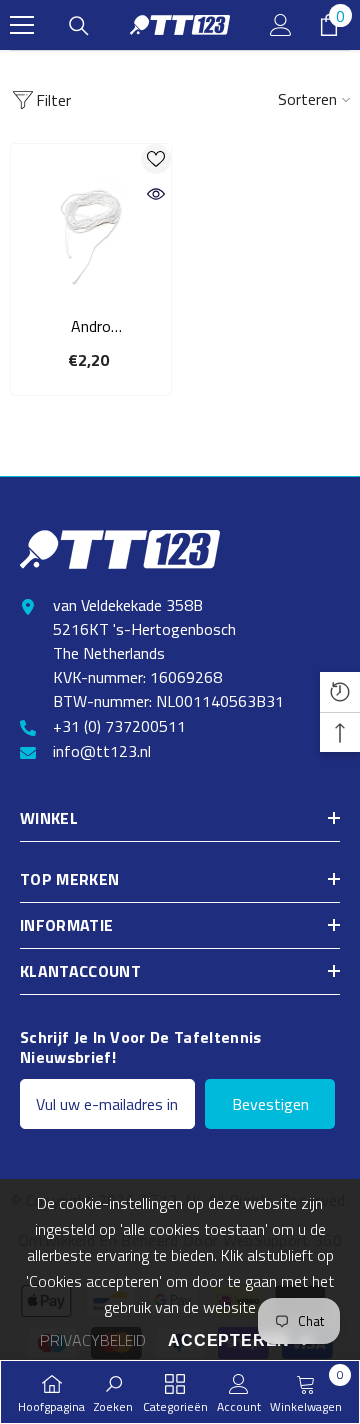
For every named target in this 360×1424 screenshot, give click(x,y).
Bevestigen (270, 1104)
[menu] (22, 25)
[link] (113, 1392)
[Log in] (281, 25)
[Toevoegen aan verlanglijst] (156, 159)
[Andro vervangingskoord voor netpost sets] (91, 224)
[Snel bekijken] (156, 194)
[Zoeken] (79, 26)
